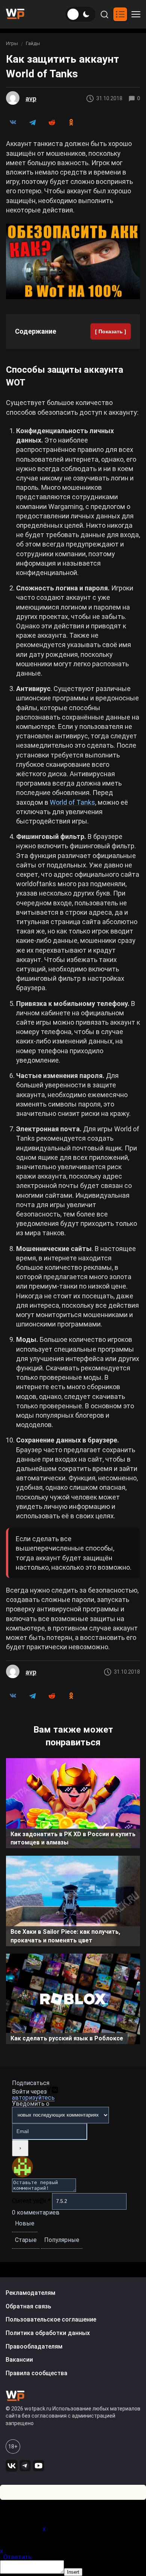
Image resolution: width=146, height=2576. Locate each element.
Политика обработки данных (48, 2333)
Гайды (33, 43)
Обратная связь (28, 2306)
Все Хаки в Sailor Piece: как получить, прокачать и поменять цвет (65, 1936)
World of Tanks (72, 802)
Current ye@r (31, 2201)
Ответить (17, 2557)
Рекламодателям (31, 2293)
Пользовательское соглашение (51, 2319)
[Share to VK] (13, 122)
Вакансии (19, 2360)
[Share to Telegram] (32, 122)
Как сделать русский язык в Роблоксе (67, 2038)
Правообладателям (34, 2346)
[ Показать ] (111, 331)
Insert (73, 2572)
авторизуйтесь (33, 2098)
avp (31, 99)
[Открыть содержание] (120, 14)
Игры (12, 43)
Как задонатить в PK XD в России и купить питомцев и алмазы (73, 1838)
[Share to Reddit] (52, 122)
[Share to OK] (71, 122)
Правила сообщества (36, 2373)
